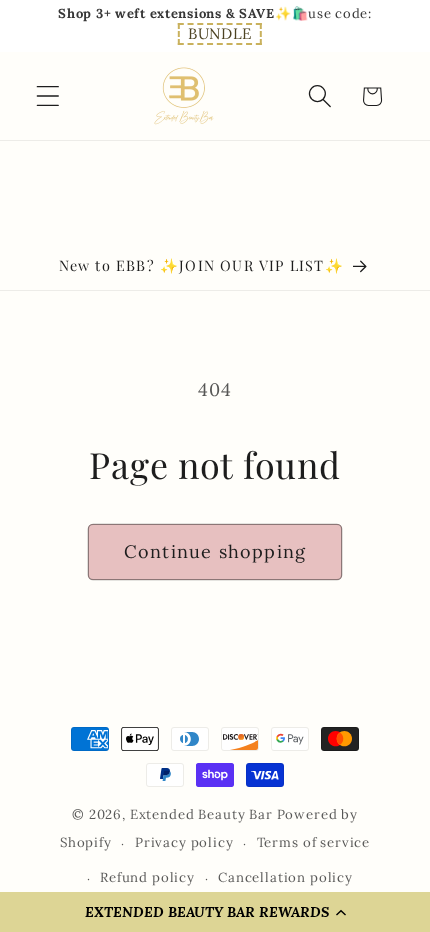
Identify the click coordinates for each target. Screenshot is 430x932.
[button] (220, 34)
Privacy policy (184, 842)
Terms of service (313, 842)
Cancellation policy (285, 877)
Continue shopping (215, 551)
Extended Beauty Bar (201, 814)
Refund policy (147, 877)
